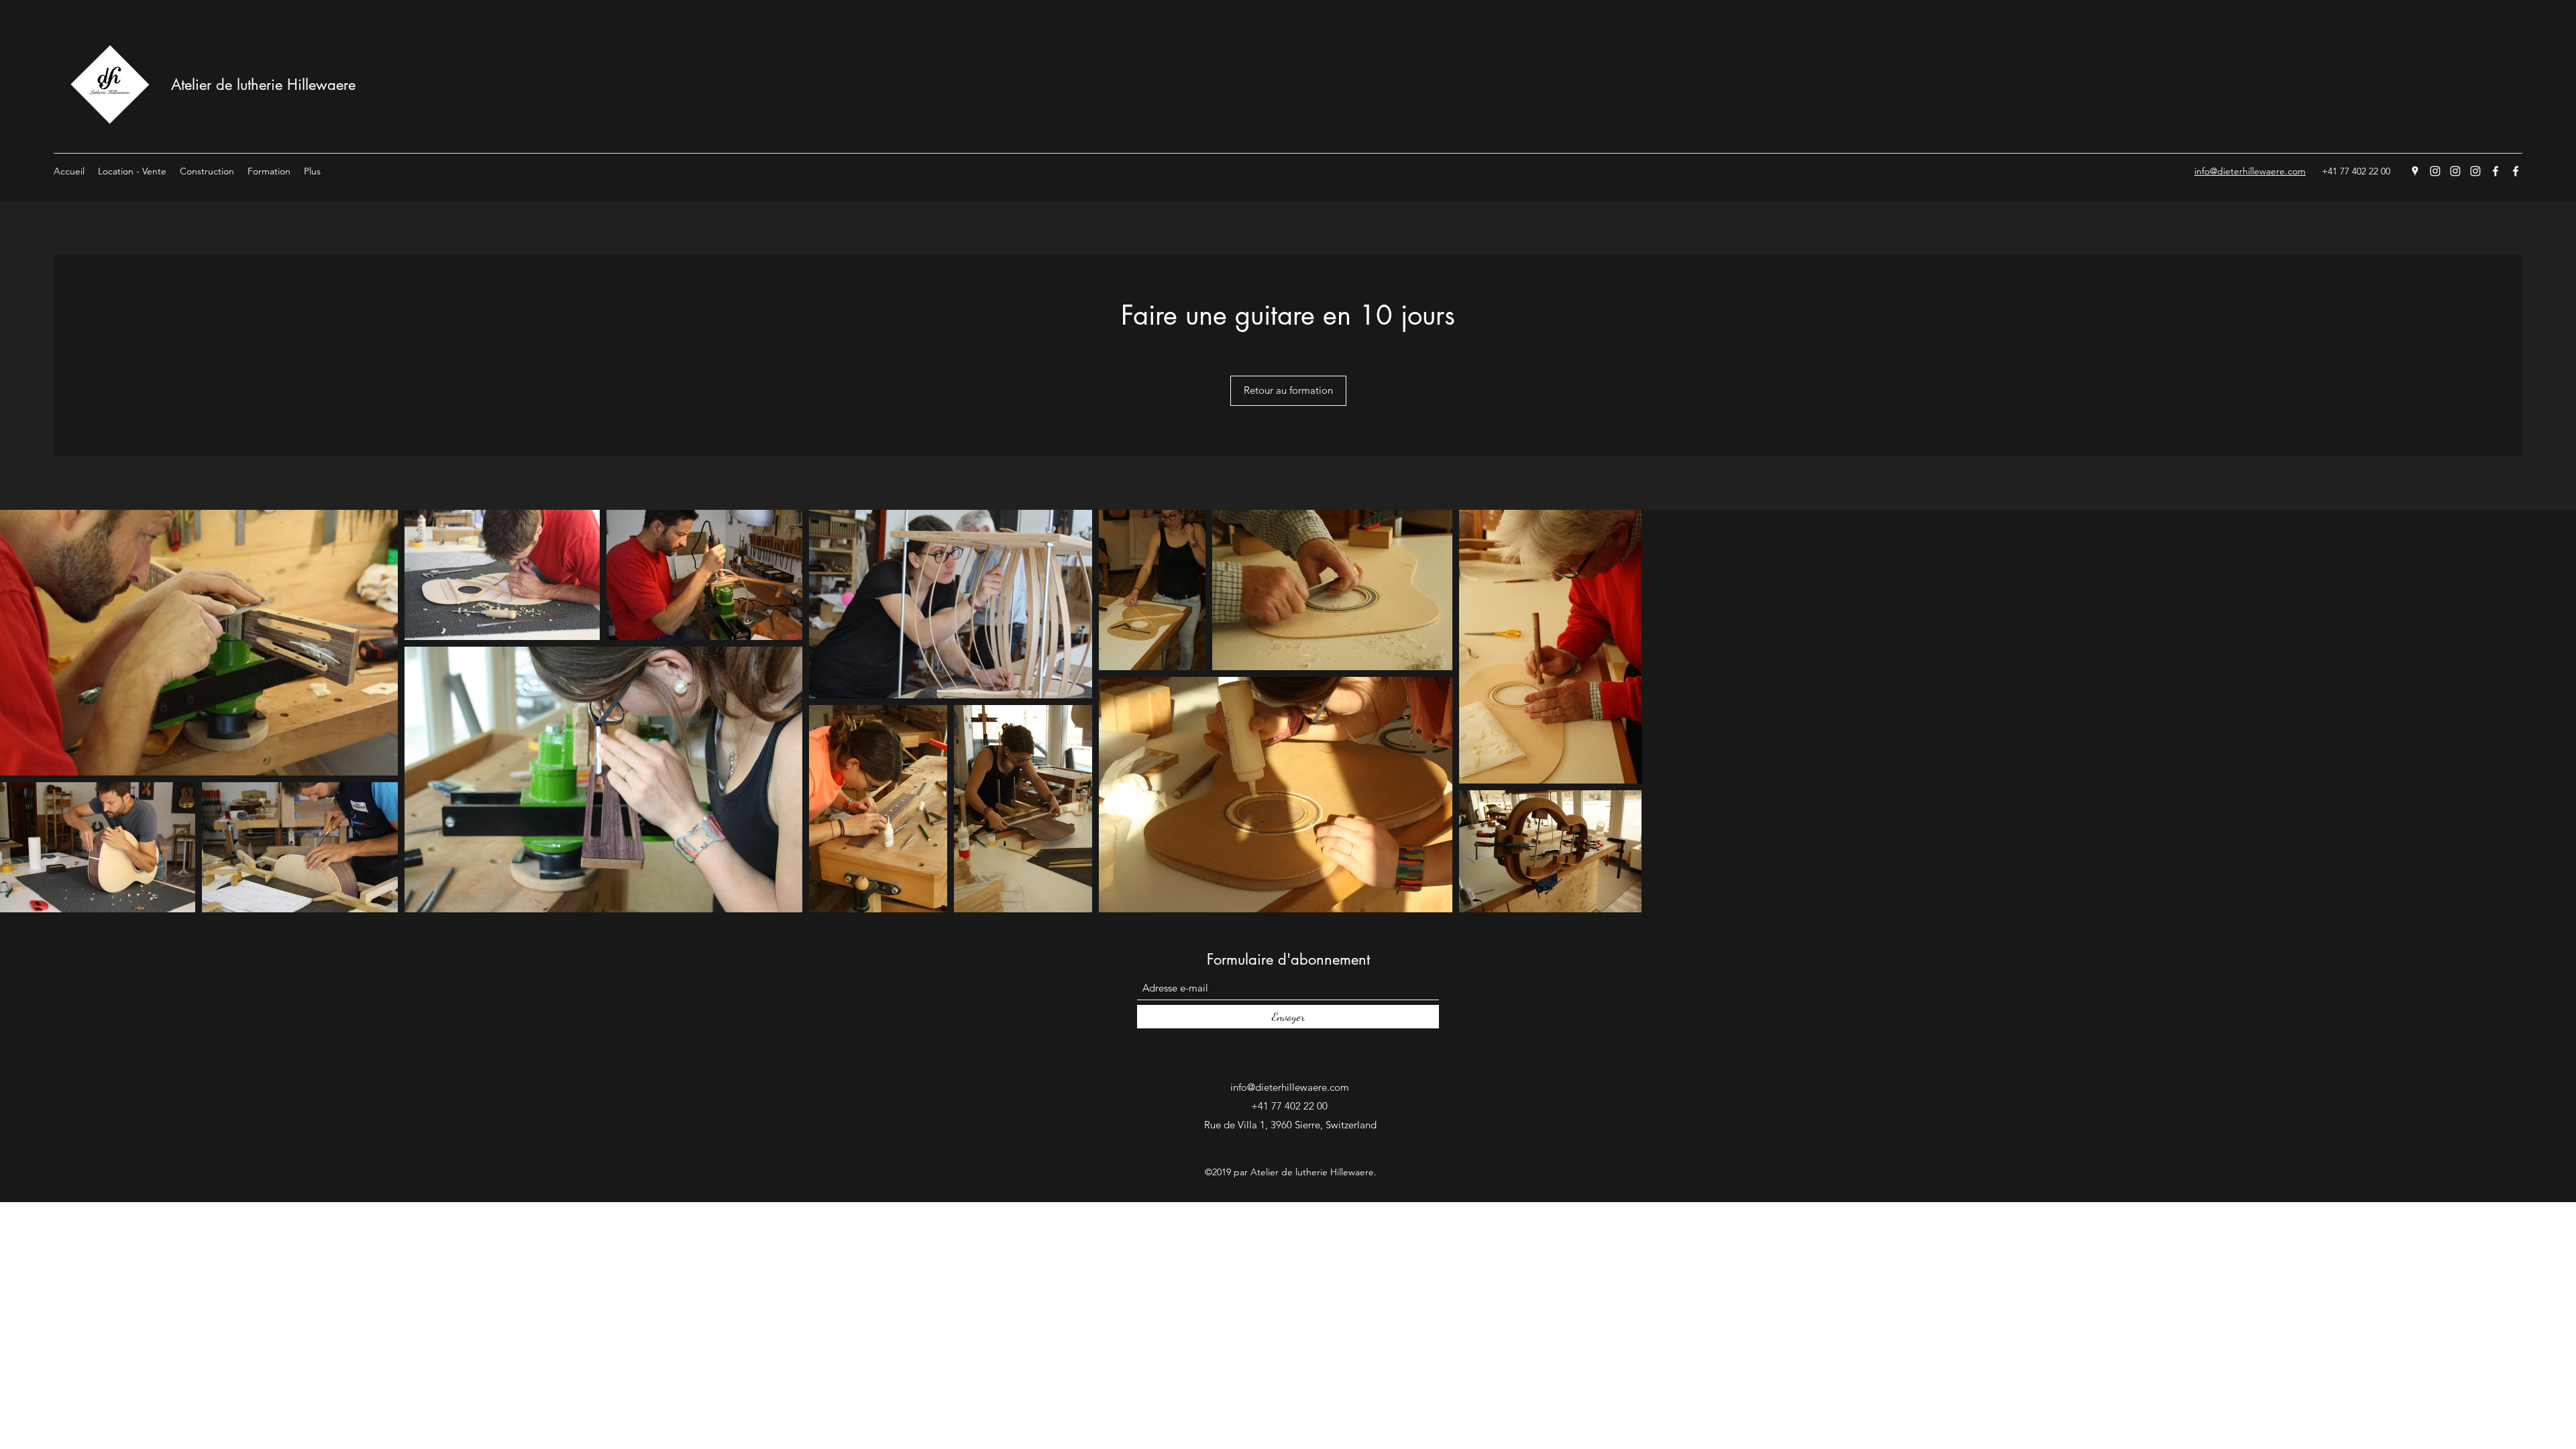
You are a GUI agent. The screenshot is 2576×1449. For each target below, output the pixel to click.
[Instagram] (2435, 171)
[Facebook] (2495, 171)
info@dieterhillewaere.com (1290, 1087)
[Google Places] (2415, 171)
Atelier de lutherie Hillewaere (263, 85)
